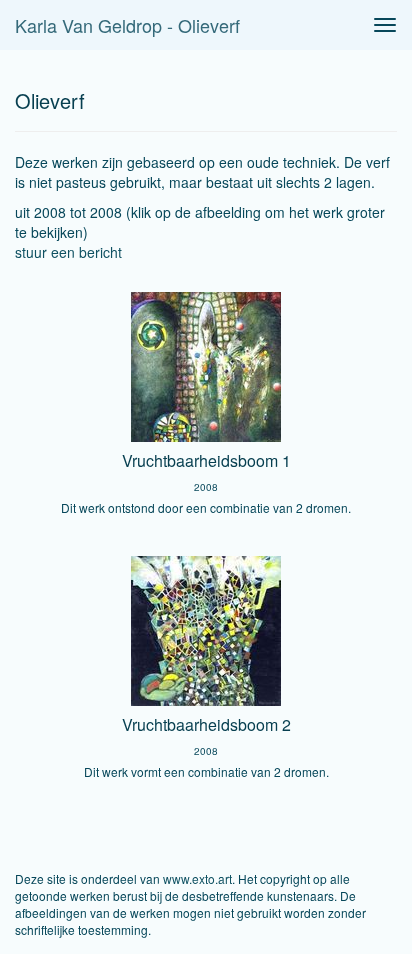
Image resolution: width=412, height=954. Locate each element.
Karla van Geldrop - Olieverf (127, 25)
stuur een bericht (68, 252)
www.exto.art (197, 878)
